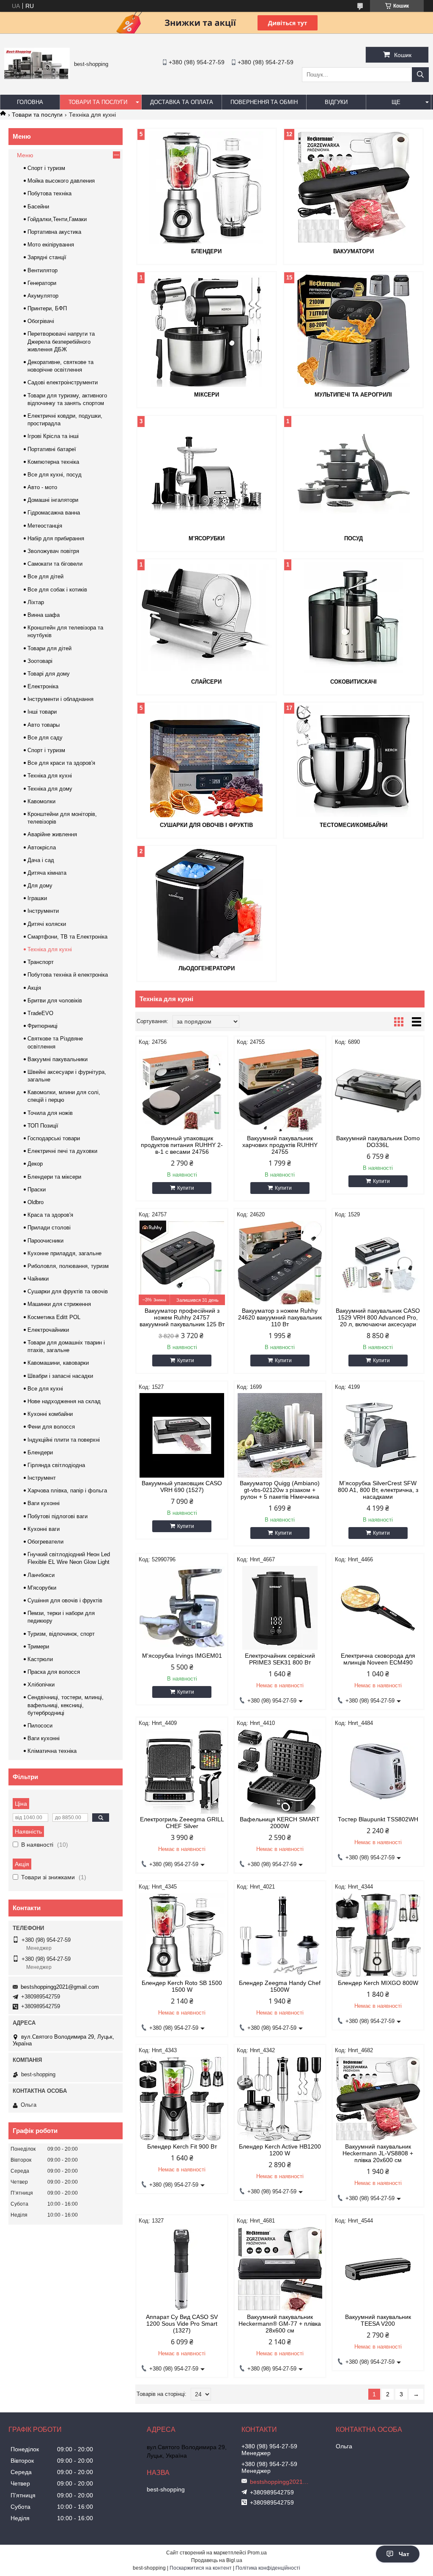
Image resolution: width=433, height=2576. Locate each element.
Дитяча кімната (47, 873)
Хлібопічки (41, 1685)
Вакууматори (354, 251)
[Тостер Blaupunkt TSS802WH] (378, 1771)
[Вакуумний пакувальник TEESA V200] (378, 2269)
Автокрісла (42, 847)
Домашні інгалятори (53, 500)
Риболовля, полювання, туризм (68, 1266)
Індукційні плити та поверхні (64, 1440)
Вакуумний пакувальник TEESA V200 (378, 2320)
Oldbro (36, 1202)
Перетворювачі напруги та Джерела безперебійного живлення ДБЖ (61, 341)
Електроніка (43, 686)
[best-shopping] (37, 77)
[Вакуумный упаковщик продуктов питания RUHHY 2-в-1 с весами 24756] (182, 1090)
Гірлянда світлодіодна (56, 1465)
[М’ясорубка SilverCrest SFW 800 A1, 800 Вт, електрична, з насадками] (378, 1435)
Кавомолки (41, 801)
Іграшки (37, 898)
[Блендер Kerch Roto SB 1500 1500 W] (182, 1935)
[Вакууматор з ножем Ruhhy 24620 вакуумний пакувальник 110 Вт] (280, 1263)
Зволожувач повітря (53, 551)
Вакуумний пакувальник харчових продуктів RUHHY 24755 (280, 1145)
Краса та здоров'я (50, 1215)
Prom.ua (257, 2553)
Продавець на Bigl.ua (217, 2560)
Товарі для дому (49, 674)
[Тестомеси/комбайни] (353, 761)
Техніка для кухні (50, 776)
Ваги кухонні (44, 1503)
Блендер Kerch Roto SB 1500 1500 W (182, 1986)
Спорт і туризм (46, 168)
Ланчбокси (41, 1575)
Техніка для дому (50, 789)
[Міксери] (207, 331)
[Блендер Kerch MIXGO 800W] (378, 1935)
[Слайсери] (207, 618)
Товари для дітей (49, 648)
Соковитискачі (354, 682)
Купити (186, 1188)
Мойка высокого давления (61, 181)
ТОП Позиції (43, 1126)
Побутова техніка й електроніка (68, 975)
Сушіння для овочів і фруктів (65, 1600)
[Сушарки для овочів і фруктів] (207, 761)
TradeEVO (40, 1013)
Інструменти (43, 911)
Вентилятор (42, 270)
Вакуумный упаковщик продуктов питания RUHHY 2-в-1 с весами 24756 (182, 1145)
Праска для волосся (54, 1672)
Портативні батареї (52, 449)
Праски (37, 1189)
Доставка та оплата (182, 102)
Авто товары (44, 725)
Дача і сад (41, 860)
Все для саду (45, 738)
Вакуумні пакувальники (58, 1059)
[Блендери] (207, 187)
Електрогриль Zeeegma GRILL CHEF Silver (182, 1823)
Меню (25, 155)
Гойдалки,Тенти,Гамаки (57, 219)
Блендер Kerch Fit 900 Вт (182, 2146)
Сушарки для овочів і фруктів (206, 825)
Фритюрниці (42, 1026)
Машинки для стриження (59, 1304)
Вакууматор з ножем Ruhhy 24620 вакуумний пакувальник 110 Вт (280, 1317)
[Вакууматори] (353, 187)
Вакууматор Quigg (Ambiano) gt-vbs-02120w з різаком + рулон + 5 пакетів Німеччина (280, 1490)
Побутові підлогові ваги (58, 1516)
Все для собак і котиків (57, 590)
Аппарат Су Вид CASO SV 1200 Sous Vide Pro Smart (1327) (182, 2324)
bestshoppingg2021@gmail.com (60, 1987)
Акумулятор (43, 296)
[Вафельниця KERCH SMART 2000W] (280, 1771)
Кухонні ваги (44, 1529)
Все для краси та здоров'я (61, 763)
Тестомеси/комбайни (354, 825)
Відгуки (336, 102)
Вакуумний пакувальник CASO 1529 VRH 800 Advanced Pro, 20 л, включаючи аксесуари (378, 1317)
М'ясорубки (207, 538)
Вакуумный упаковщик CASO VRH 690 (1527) (182, 1486)
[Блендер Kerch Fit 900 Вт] (182, 2099)
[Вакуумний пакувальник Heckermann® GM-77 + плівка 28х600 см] (280, 2269)
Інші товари (42, 712)
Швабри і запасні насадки (60, 1376)
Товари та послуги (98, 102)
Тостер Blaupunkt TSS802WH (378, 1819)
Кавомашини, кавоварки (58, 1363)
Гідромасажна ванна (54, 513)
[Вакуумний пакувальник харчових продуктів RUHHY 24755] (280, 1090)
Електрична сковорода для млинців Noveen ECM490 (378, 1659)
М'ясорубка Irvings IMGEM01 (182, 1656)
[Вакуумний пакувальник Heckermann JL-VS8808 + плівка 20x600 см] (378, 2099)
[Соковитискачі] (353, 618)
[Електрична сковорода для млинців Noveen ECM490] (378, 1608)
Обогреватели (45, 1542)
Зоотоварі (40, 661)
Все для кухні (45, 1389)
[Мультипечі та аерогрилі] (353, 331)
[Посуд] (353, 474)
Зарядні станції (47, 257)
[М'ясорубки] (207, 474)
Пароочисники (45, 1241)
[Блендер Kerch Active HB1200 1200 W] (280, 2099)
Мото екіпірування (51, 245)
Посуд (354, 538)
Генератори (42, 283)
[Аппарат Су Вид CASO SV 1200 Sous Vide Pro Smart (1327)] (182, 2269)
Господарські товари (54, 1138)
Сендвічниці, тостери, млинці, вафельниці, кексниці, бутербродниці (66, 1705)
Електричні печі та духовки (62, 1151)
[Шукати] (420, 75)
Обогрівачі (41, 321)
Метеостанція (45, 526)
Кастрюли (40, 1659)
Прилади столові (49, 1228)
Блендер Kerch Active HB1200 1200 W (280, 2150)
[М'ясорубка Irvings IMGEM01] (182, 1608)
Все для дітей (45, 576)
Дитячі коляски (47, 924)
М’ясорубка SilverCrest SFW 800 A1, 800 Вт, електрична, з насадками (378, 1490)
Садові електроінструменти (63, 382)
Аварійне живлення (52, 834)
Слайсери (206, 682)
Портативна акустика (54, 232)
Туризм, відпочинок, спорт (61, 1634)
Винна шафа (44, 615)
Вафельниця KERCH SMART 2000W (280, 1823)
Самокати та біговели (55, 564)
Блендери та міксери (54, 1177)
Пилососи (40, 1726)
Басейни (38, 207)
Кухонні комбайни (50, 1414)
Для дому (40, 886)
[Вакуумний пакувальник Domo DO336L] (378, 1090)
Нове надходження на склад (64, 1401)
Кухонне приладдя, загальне (64, 1253)
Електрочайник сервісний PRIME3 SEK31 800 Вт (280, 1659)
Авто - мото (42, 487)
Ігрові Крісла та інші (53, 436)
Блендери (206, 251)
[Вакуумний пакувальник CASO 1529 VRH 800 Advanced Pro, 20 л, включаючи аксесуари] (378, 1263)
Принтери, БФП (47, 308)
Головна (30, 102)
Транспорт (41, 962)
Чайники (38, 1279)
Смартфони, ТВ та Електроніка (67, 937)
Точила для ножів (50, 1113)
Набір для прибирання (56, 538)
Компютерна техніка (53, 462)
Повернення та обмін (264, 102)
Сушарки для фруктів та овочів (68, 1291)
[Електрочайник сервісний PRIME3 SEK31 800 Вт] (280, 1608)
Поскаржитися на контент (201, 2568)
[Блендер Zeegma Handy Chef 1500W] (280, 1935)
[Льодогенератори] (207, 904)
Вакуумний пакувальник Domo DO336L (378, 1142)
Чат (404, 2554)
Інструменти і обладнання (60, 699)
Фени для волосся (51, 1427)
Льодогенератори (207, 968)
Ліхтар (36, 602)
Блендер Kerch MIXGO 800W (378, 1983)
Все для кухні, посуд (55, 475)
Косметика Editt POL (54, 1317)
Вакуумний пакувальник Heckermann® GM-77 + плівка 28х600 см (280, 2324)
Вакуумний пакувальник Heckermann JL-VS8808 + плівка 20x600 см (378, 2153)
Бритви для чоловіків (55, 1001)
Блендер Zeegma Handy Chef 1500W (280, 1986)
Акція (34, 988)
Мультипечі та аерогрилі (353, 395)
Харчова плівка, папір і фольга (67, 1491)
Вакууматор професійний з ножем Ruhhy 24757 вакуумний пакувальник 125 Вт (182, 1317)
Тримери (38, 1647)
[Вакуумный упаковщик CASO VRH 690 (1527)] (182, 1435)
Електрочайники (48, 1330)
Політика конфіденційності (268, 2568)
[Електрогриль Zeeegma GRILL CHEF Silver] (182, 1771)
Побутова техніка (49, 193)
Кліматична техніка (52, 1751)
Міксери (207, 395)
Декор (35, 1164)
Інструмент (42, 1478)
